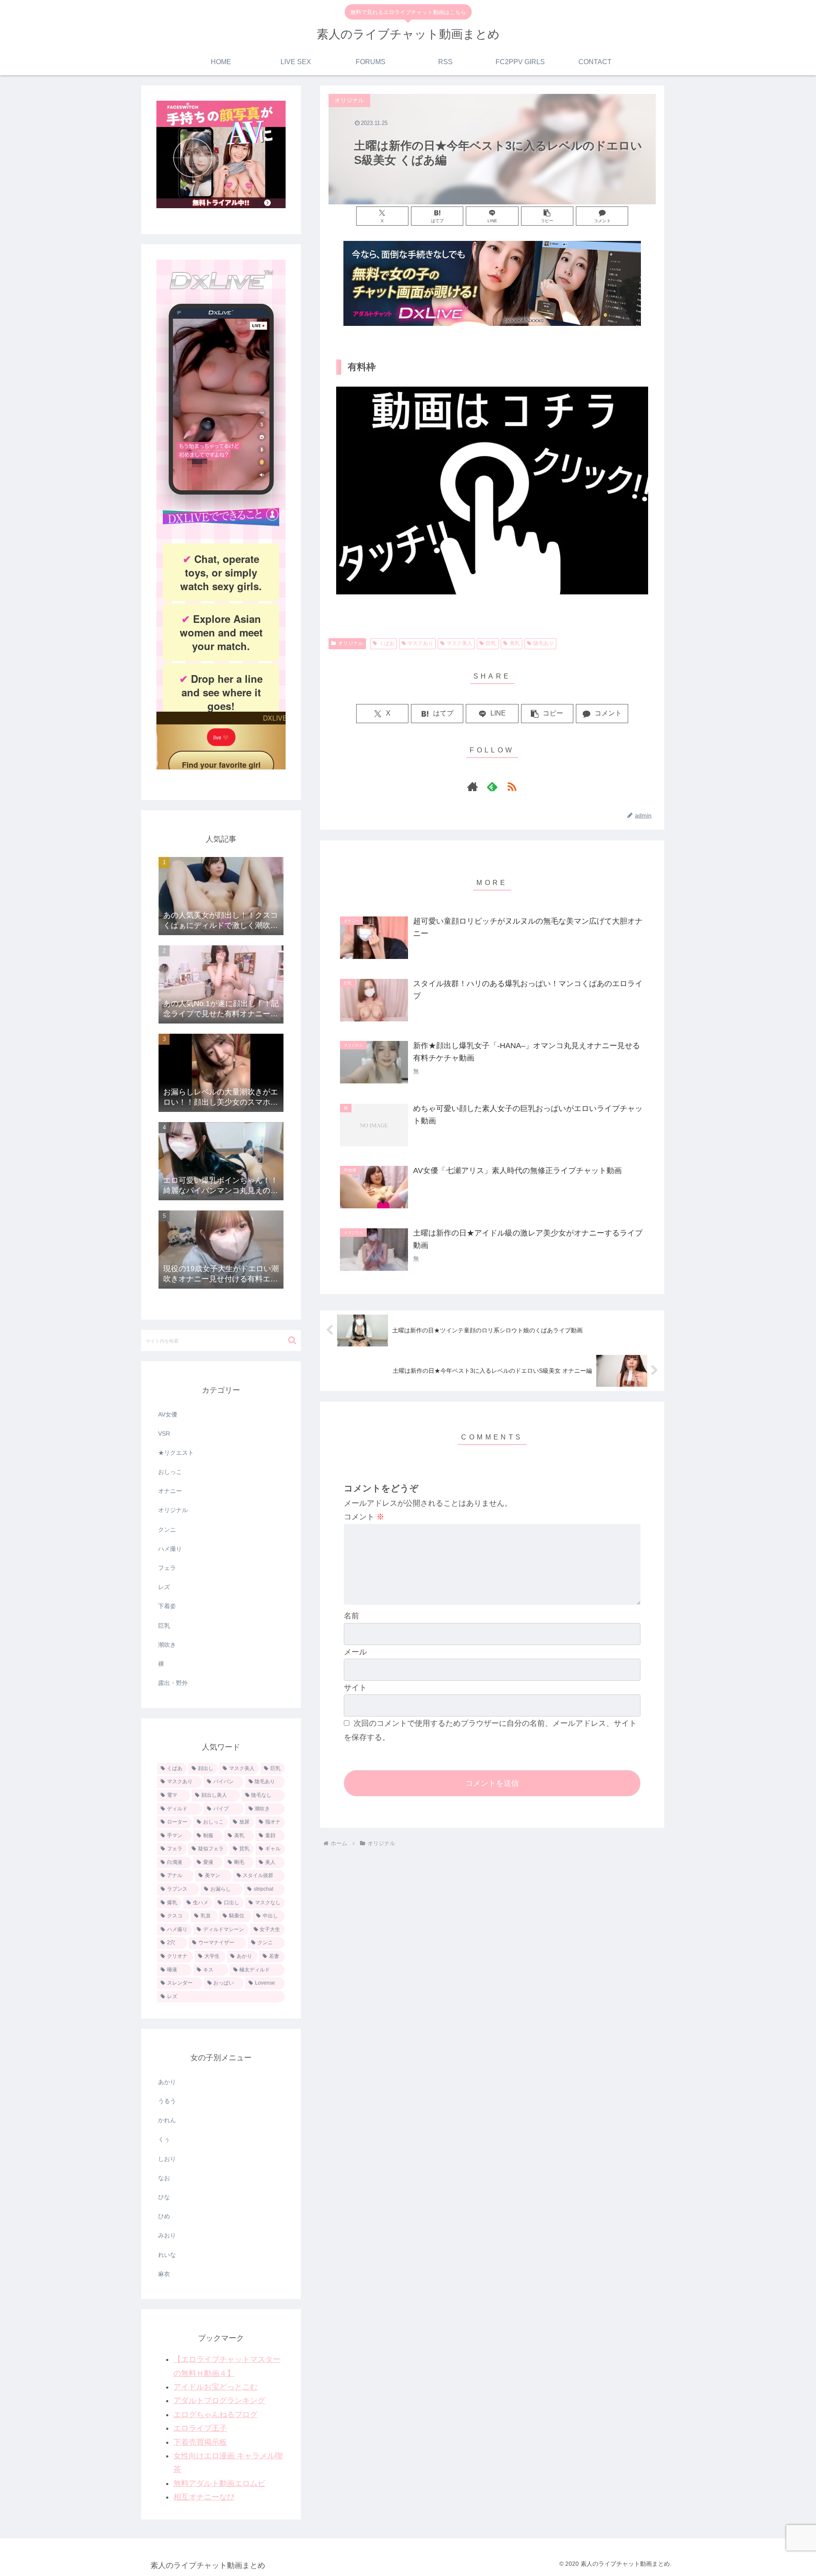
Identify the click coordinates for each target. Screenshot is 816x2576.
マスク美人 (459, 643)
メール (355, 1652)
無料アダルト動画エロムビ (219, 2483)
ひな (164, 2197)
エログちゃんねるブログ (215, 2415)
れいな (167, 2255)
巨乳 (491, 643)
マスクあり (420, 643)
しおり (167, 2159)
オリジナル (351, 643)
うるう (167, 2101)
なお (164, 2178)
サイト (355, 1688)
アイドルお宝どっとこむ (215, 2387)
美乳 (515, 643)
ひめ (164, 2216)
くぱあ (387, 643)
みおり (167, 2235)
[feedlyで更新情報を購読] (492, 786)
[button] (547, 216)
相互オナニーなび (204, 2497)
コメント (364, 1517)
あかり (167, 2082)
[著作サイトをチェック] (473, 786)
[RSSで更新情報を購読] (512, 786)
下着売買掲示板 (200, 2442)
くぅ (164, 2139)
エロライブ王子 (200, 2428)
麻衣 (164, 2274)
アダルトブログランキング (219, 2401)
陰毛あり (544, 643)
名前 (351, 1616)
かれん (167, 2120)
